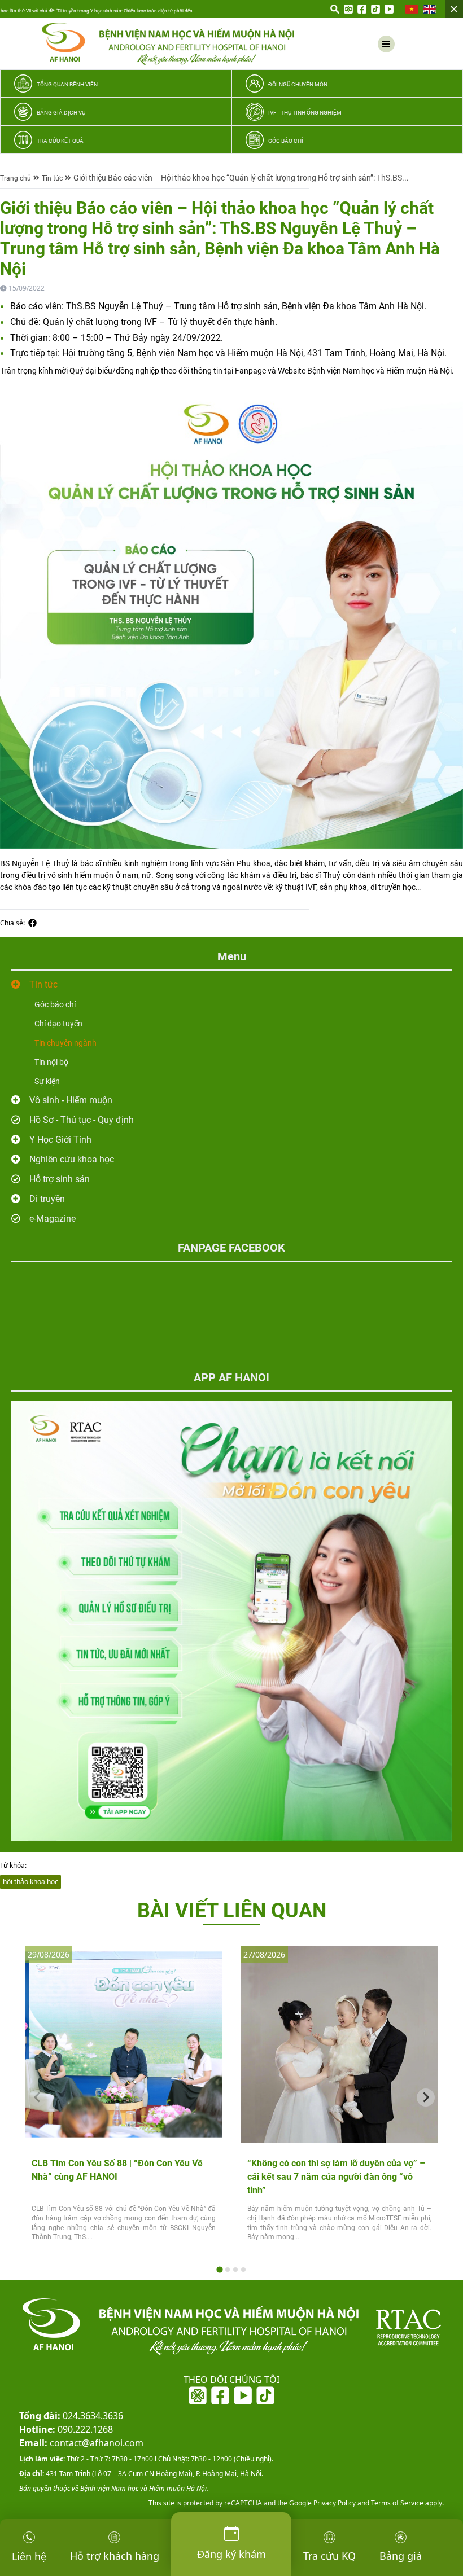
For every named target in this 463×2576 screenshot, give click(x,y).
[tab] (219, 2270)
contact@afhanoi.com (81, 2443)
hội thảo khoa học (30, 1882)
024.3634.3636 (71, 2416)
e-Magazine (53, 1219)
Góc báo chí (55, 1004)
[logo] (168, 44)
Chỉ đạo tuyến (58, 1024)
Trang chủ (16, 178)
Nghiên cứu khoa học (72, 1159)
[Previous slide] (37, 2097)
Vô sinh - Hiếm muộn (71, 1100)
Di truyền (47, 1199)
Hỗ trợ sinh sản (60, 1179)
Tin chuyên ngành (65, 1043)
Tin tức (52, 178)
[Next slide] (426, 2097)
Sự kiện (47, 1081)
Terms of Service (396, 2503)
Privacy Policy (334, 2503)
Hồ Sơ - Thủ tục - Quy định (82, 1120)
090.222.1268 (66, 2429)
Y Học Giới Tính (60, 1140)
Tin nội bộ (51, 1062)
